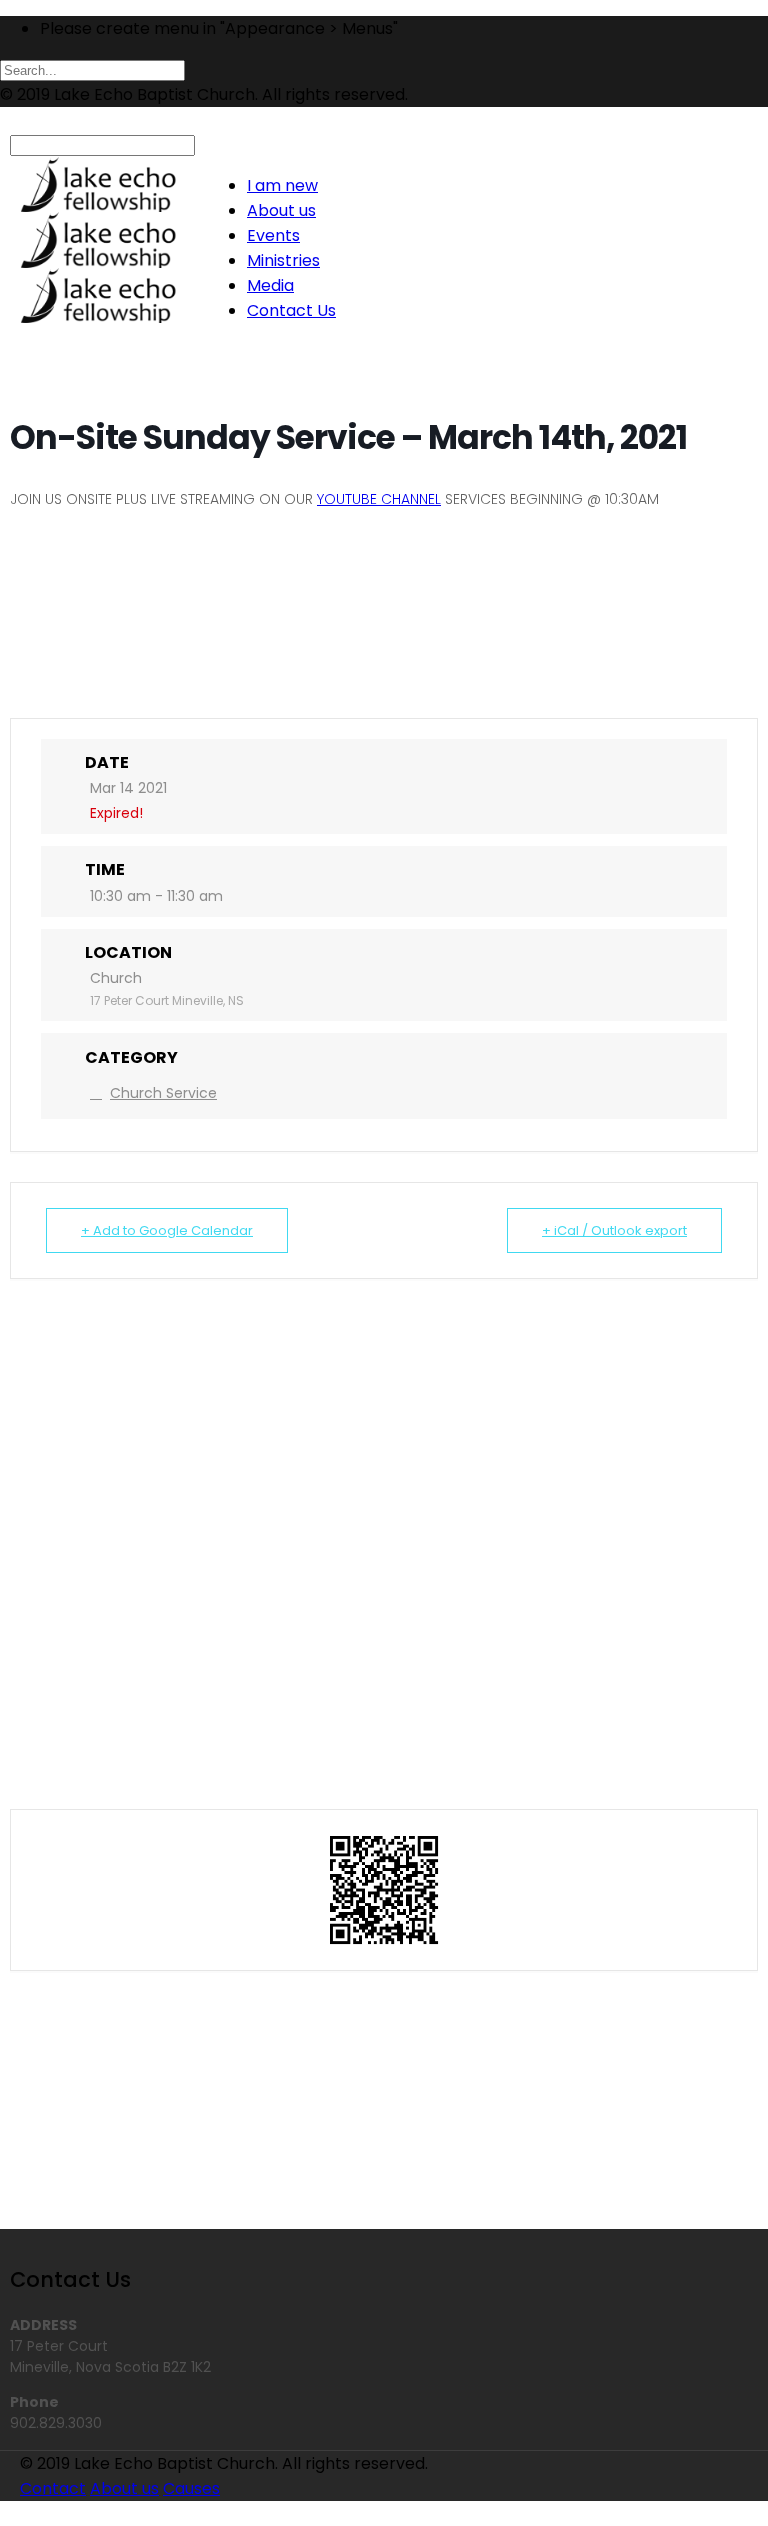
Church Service (163, 1093)
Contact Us (291, 310)
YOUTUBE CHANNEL (379, 499)
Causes (191, 2488)
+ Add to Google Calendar (167, 1230)
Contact (53, 2488)
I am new (282, 185)
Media (270, 285)
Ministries (283, 260)
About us (281, 210)
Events (273, 235)
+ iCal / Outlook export (614, 1230)
